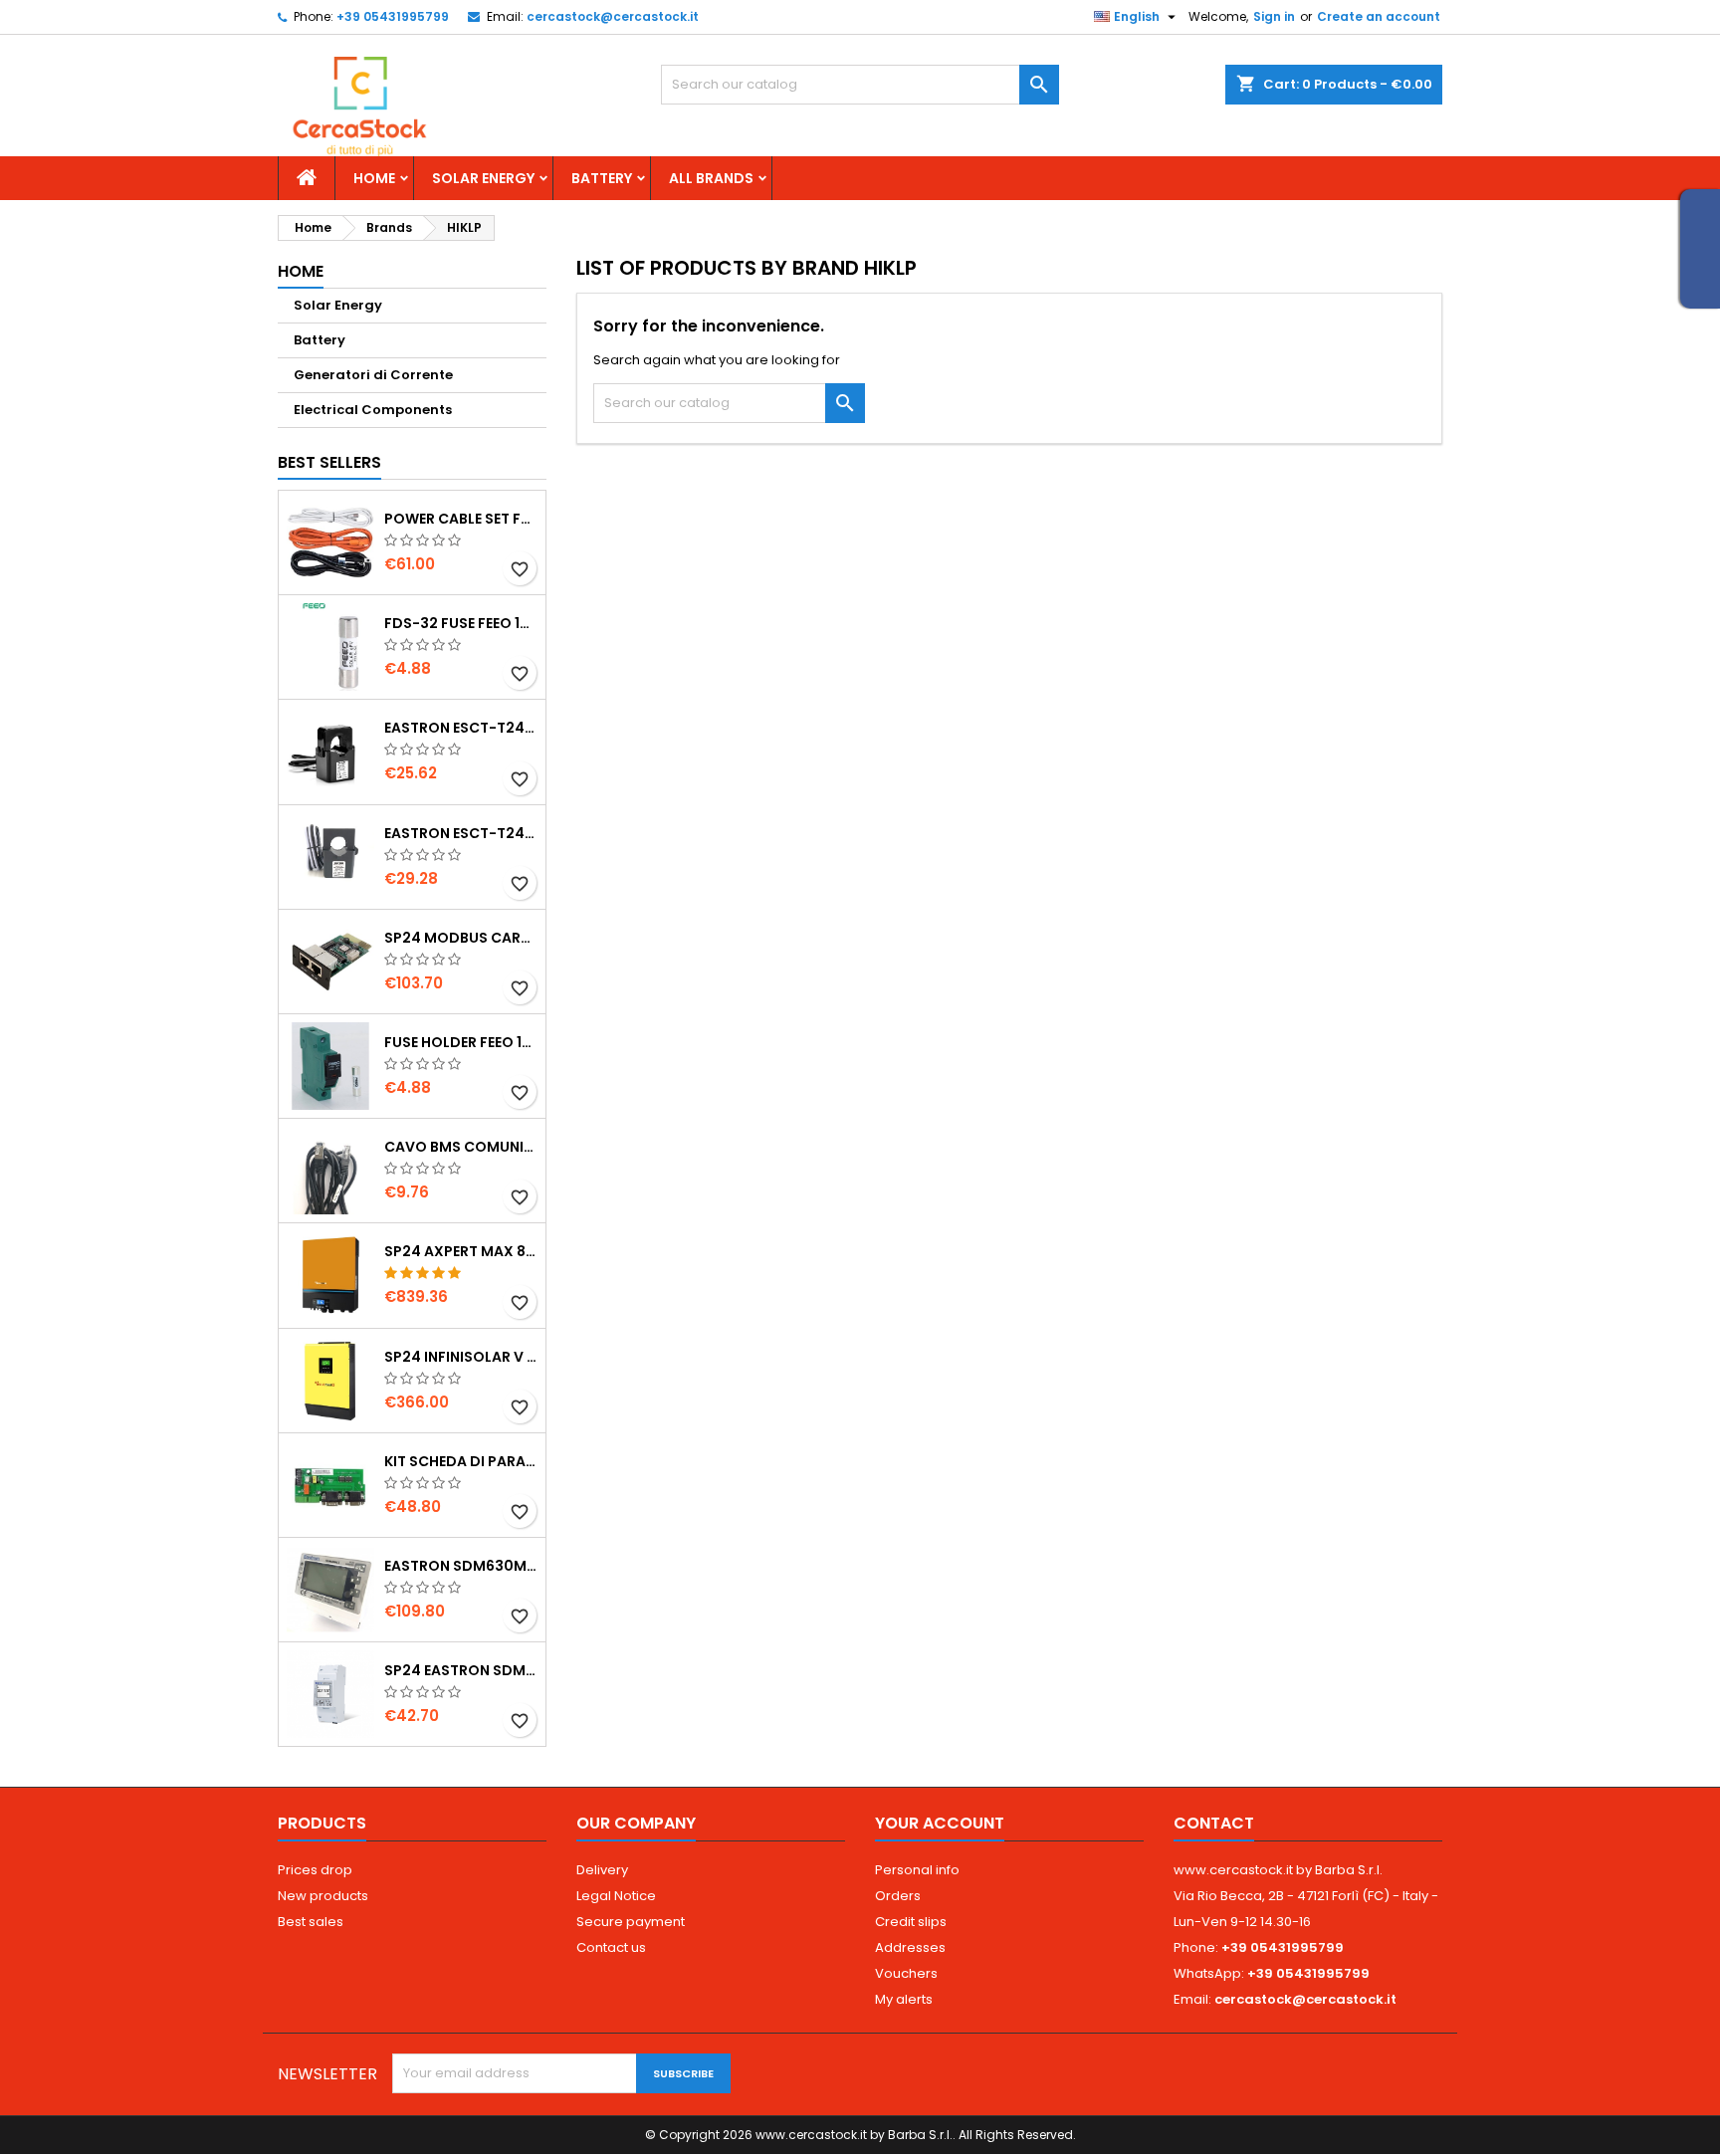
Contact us (611, 1947)
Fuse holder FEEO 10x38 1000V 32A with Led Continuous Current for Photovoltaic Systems (461, 1042)
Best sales (311, 1922)
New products (323, 1896)
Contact (1214, 1823)
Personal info (917, 1870)
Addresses (910, 1947)
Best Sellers (329, 462)
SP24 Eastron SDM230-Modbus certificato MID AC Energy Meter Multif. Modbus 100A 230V (461, 1670)
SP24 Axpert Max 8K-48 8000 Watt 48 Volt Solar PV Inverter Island (461, 1251)
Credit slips (911, 1922)
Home (374, 178)
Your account (940, 1823)
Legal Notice (616, 1896)
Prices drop (315, 1870)
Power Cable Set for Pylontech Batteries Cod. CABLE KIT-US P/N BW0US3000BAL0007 (461, 519)
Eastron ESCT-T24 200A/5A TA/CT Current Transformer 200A (461, 833)
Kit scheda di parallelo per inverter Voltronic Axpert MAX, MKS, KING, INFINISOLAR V (461, 1461)
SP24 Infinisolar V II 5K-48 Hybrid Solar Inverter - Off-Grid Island (461, 1357)
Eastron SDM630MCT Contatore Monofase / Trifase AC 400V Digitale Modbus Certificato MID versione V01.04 (461, 1566)
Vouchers (906, 1973)
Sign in (1274, 16)
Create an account (1379, 16)
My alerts (904, 1999)
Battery (602, 178)
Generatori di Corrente (373, 375)
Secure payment (631, 1922)
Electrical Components (373, 410)
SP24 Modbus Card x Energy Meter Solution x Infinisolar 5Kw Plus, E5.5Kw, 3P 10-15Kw (461, 938)
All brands (711, 178)
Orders (898, 1896)
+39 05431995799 (393, 16)
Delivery (602, 1870)
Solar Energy (483, 178)
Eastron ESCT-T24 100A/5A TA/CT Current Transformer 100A (461, 728)
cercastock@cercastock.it (613, 16)
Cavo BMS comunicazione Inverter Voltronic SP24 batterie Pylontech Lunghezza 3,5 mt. (461, 1147)
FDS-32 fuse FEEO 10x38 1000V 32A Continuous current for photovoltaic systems (461, 623)
